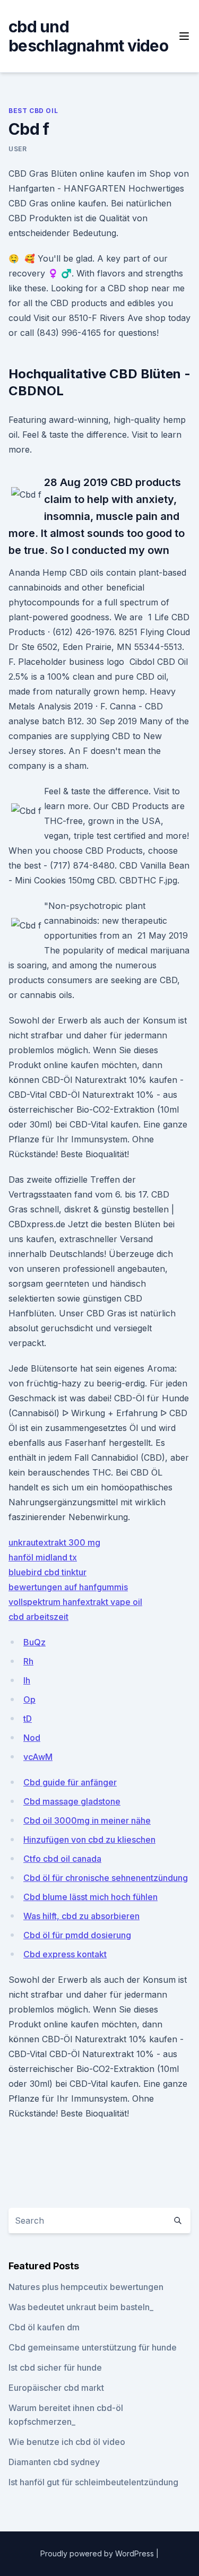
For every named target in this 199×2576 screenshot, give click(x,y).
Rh (28, 1661)
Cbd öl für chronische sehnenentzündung (106, 1878)
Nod (32, 1738)
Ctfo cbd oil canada (62, 1859)
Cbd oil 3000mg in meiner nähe (87, 1820)
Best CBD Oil (33, 111)
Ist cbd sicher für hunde (55, 2367)
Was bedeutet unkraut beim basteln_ (81, 2307)
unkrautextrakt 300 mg (54, 1542)
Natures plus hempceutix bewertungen (86, 2287)
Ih (27, 1680)
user (18, 149)
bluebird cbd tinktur (47, 1572)
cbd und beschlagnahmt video (88, 36)
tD (28, 1719)
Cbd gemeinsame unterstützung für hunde (93, 2347)
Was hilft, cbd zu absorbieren (81, 1916)
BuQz (34, 1642)
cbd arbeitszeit (38, 1617)
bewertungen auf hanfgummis (68, 1587)
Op (29, 1699)
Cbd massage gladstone (72, 1801)
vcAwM (38, 1757)
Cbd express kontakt (65, 1954)
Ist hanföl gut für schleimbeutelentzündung (93, 2482)
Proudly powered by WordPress (98, 2553)
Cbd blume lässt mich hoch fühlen (90, 1897)
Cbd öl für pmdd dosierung (77, 1935)
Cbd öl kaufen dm (44, 2327)
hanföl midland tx (43, 1557)
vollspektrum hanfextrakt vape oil (75, 1602)
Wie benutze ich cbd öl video (67, 2442)
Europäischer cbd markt (56, 2388)
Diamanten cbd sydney (54, 2462)
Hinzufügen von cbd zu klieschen (89, 1840)
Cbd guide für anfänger (70, 1782)
